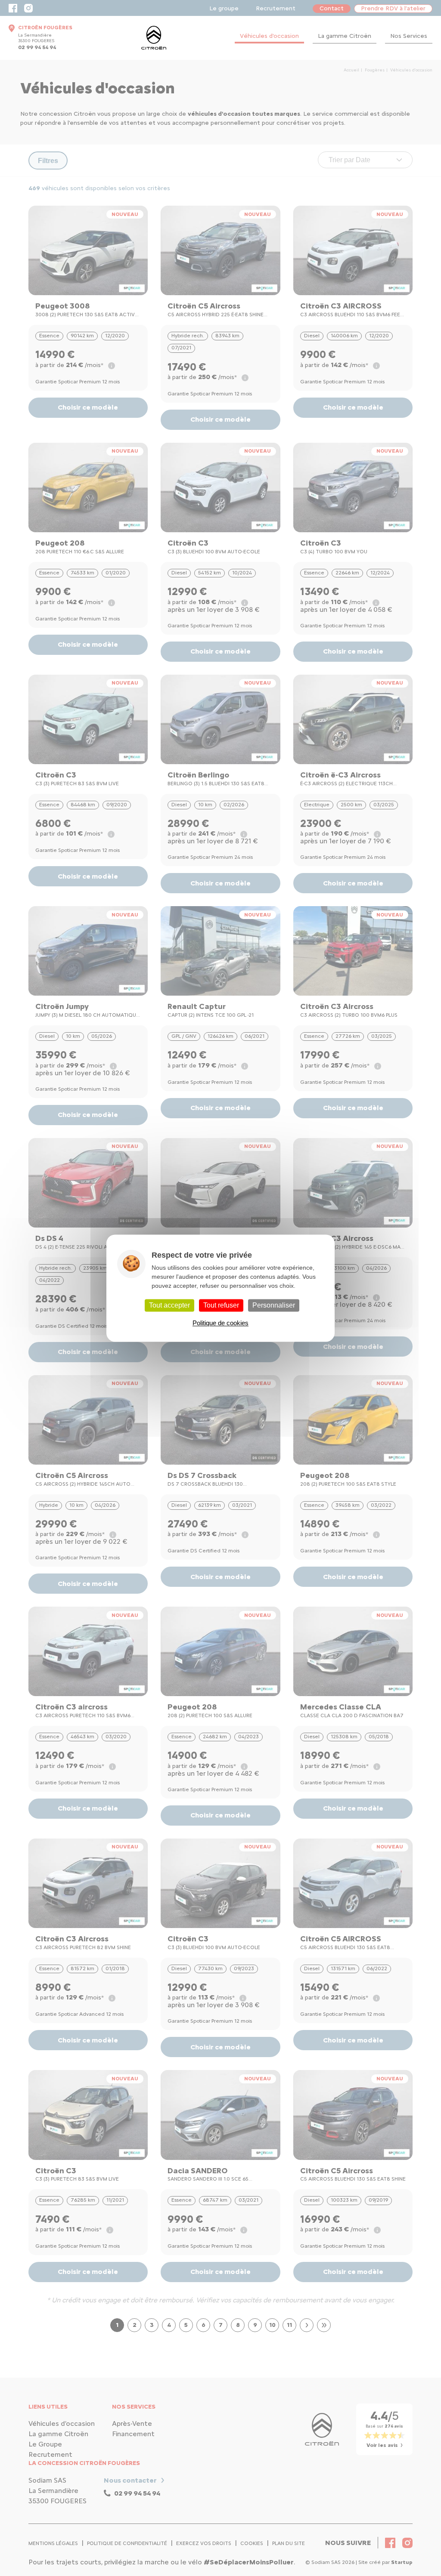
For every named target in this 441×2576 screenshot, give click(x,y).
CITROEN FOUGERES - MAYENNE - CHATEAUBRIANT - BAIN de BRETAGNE (154, 38)
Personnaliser (274, 1305)
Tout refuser (221, 1305)
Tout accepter (169, 1305)
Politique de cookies (220, 1323)
